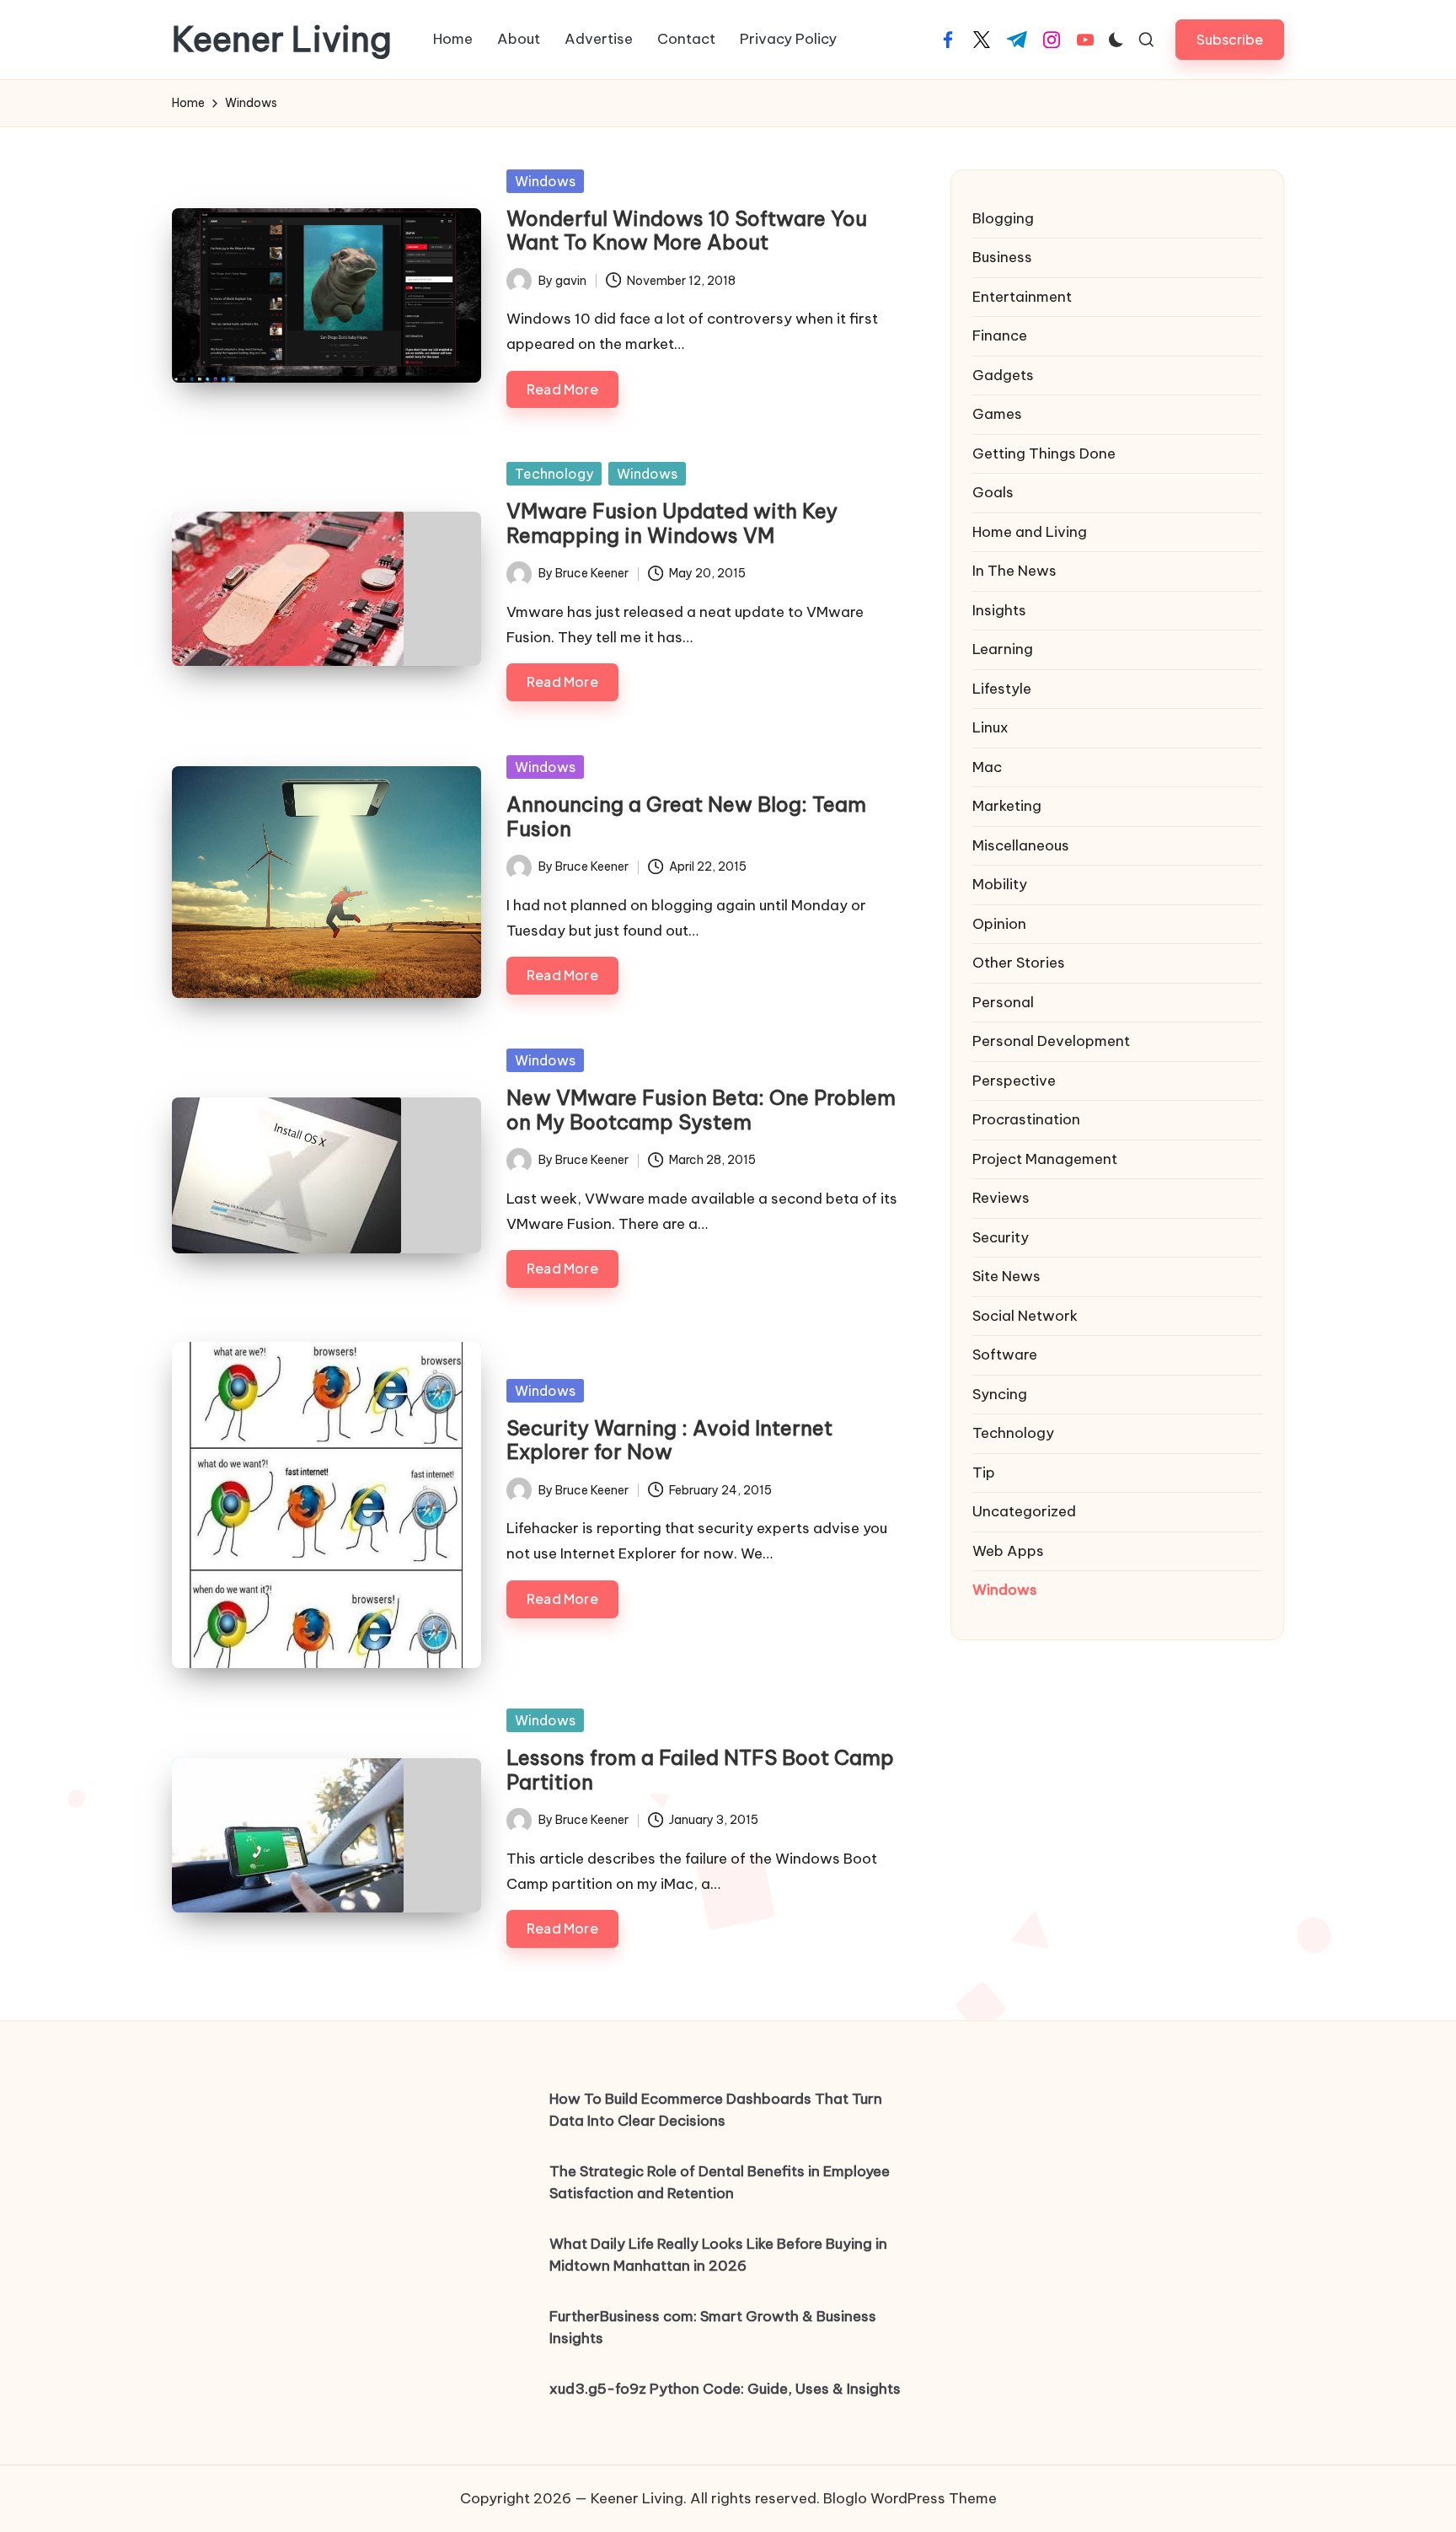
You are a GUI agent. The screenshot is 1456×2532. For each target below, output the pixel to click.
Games (997, 414)
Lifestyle (1002, 689)
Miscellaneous (1021, 845)
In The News (1014, 571)
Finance (1000, 335)
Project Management (1045, 1159)
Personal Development (1051, 1041)
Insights (999, 610)
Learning (1003, 649)
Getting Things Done (1044, 453)
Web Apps (1008, 1551)
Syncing (1000, 1394)
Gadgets (1003, 375)
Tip (984, 1473)
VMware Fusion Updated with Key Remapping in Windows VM (672, 523)
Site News (1006, 1276)
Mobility (1000, 884)
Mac (987, 767)
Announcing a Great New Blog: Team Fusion (686, 816)
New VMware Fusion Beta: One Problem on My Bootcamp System (701, 1110)
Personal (1003, 1002)
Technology (554, 474)
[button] (1230, 39)
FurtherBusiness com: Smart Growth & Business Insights (713, 2327)
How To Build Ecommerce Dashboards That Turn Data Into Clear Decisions (716, 2110)
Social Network (1025, 1316)
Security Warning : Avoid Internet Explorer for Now (669, 1440)
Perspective (1014, 1081)
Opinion (999, 924)
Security (1001, 1237)
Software (1005, 1355)
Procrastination (1026, 1119)
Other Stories (1019, 963)
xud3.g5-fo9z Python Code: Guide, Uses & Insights (725, 2389)
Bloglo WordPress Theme (910, 2498)
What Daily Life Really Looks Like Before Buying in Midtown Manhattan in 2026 (718, 2255)
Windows (545, 181)
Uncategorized (1024, 1511)
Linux (990, 727)
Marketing (1007, 806)
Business (1002, 257)
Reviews (1001, 1198)
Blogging (1003, 218)
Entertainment (1022, 297)
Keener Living (282, 40)
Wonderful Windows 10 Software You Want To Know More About (687, 231)
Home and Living (1030, 532)
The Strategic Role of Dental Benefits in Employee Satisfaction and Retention (720, 2182)
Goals (993, 492)
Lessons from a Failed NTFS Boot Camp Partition (700, 1770)
